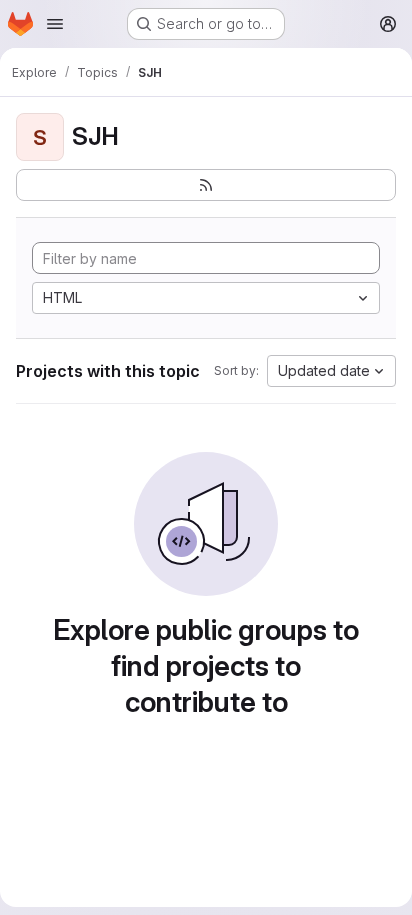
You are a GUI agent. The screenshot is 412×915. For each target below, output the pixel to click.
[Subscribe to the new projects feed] (206, 185)
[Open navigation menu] (55, 24)
